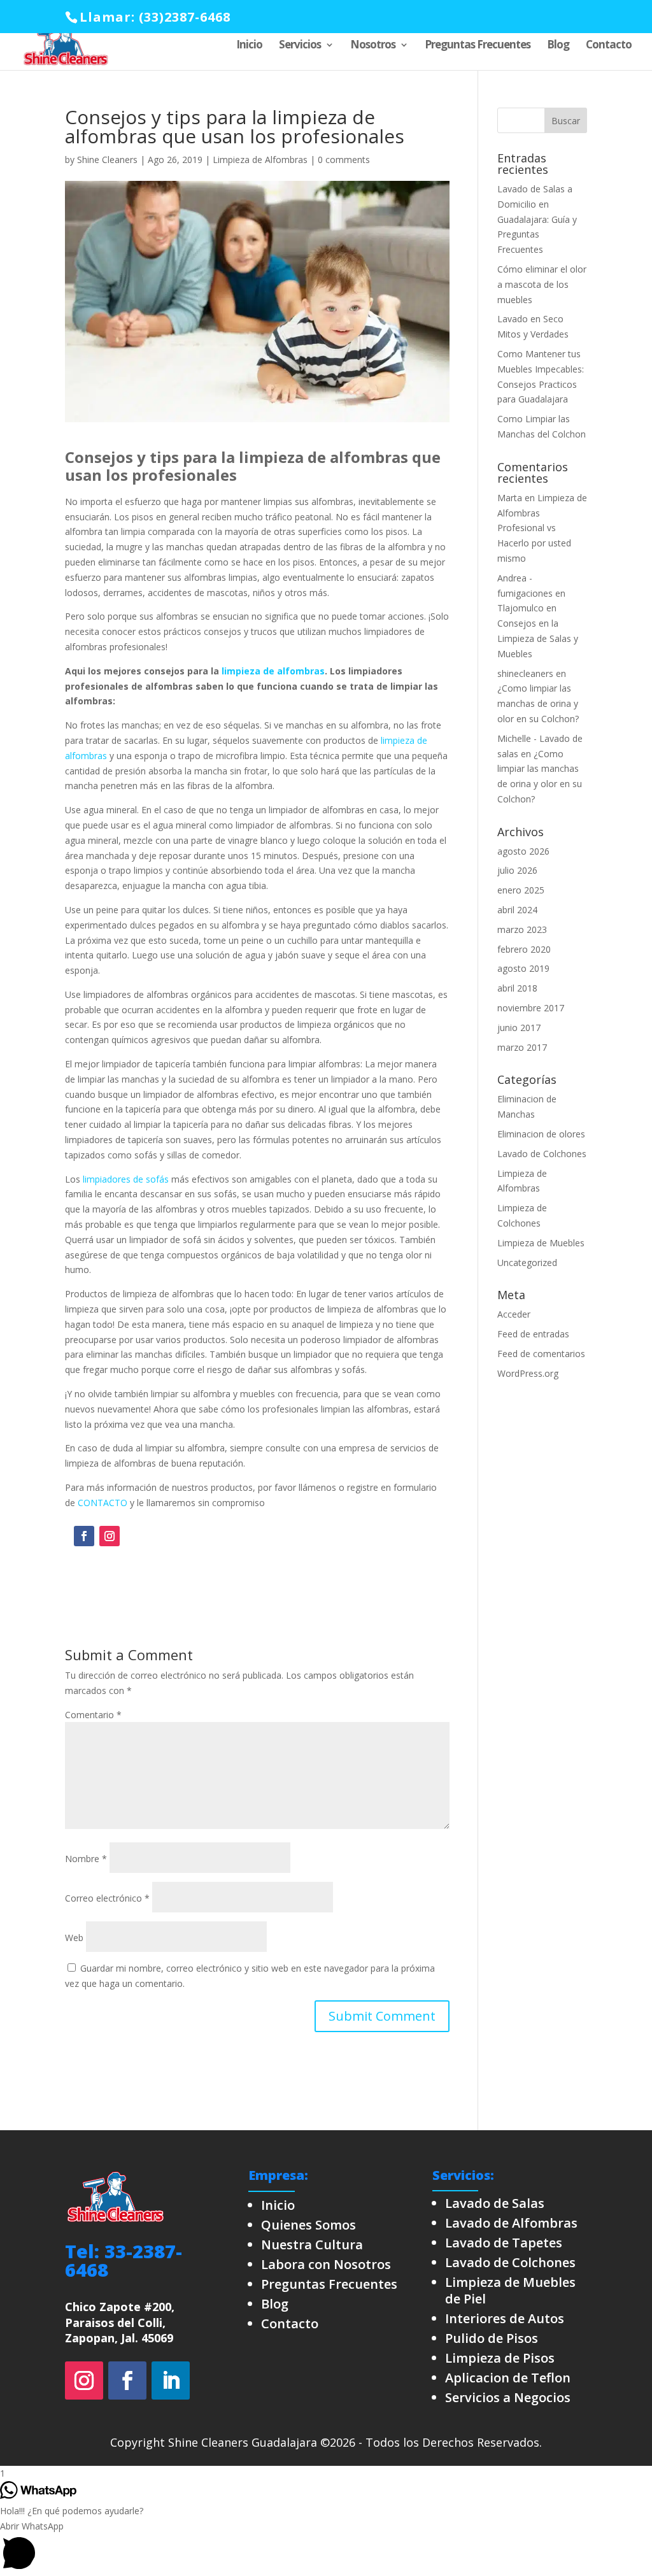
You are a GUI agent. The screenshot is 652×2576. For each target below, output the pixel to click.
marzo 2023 (522, 929)
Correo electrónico (107, 1898)
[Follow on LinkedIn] (171, 2380)
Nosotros (373, 46)
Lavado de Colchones (542, 1154)
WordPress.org (528, 1373)
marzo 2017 (522, 1047)
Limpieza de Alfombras (260, 160)
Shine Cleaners (107, 160)
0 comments (344, 160)
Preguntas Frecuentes (478, 46)
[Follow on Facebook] (84, 1536)
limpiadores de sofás (126, 1179)
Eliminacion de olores (541, 1134)
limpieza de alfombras (273, 671)
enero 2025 (521, 890)
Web (74, 1938)
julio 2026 (517, 870)
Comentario (93, 1715)
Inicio (249, 46)
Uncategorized (527, 1263)
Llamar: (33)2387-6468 (155, 17)
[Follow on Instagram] (110, 1536)
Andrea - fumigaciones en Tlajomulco (531, 593)
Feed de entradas (533, 1334)
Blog (558, 46)
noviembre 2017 (531, 1008)
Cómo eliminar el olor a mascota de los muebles (542, 284)
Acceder (514, 1314)
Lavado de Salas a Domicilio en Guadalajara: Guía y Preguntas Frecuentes (537, 219)
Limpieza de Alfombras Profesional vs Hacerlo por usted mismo (542, 528)
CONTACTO (103, 1503)
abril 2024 (517, 910)
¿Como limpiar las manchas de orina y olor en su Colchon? (538, 703)
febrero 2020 (524, 949)
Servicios (300, 46)
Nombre (86, 1859)
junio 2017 (519, 1028)
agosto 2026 (523, 851)
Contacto (609, 46)
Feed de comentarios (541, 1354)
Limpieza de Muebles (541, 1243)
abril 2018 (517, 988)
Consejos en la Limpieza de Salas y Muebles (538, 638)
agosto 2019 (523, 968)
